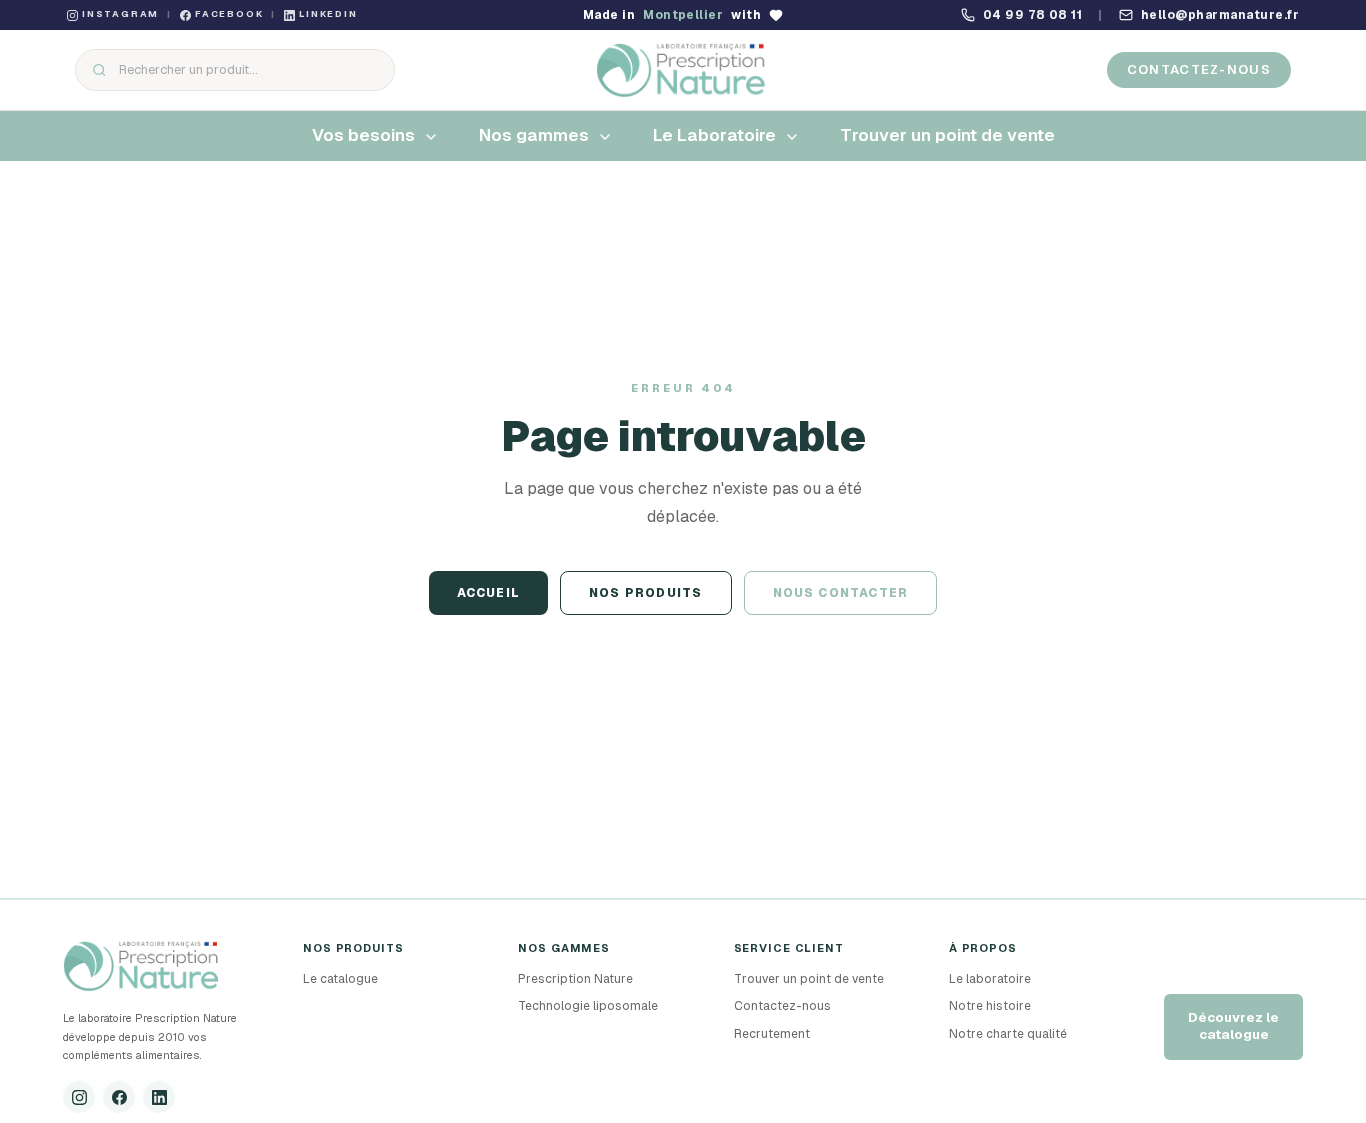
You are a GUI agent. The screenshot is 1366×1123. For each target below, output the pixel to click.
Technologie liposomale (588, 1006)
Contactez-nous (1199, 69)
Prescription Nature (575, 979)
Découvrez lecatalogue (1233, 1026)
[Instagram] (79, 1097)
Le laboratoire (990, 979)
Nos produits (645, 593)
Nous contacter (841, 593)
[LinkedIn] (159, 1097)
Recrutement (772, 1034)
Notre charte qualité (1008, 1034)
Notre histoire (990, 1006)
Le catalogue (340, 979)
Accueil (488, 593)
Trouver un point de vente (809, 979)
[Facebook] (119, 1097)
